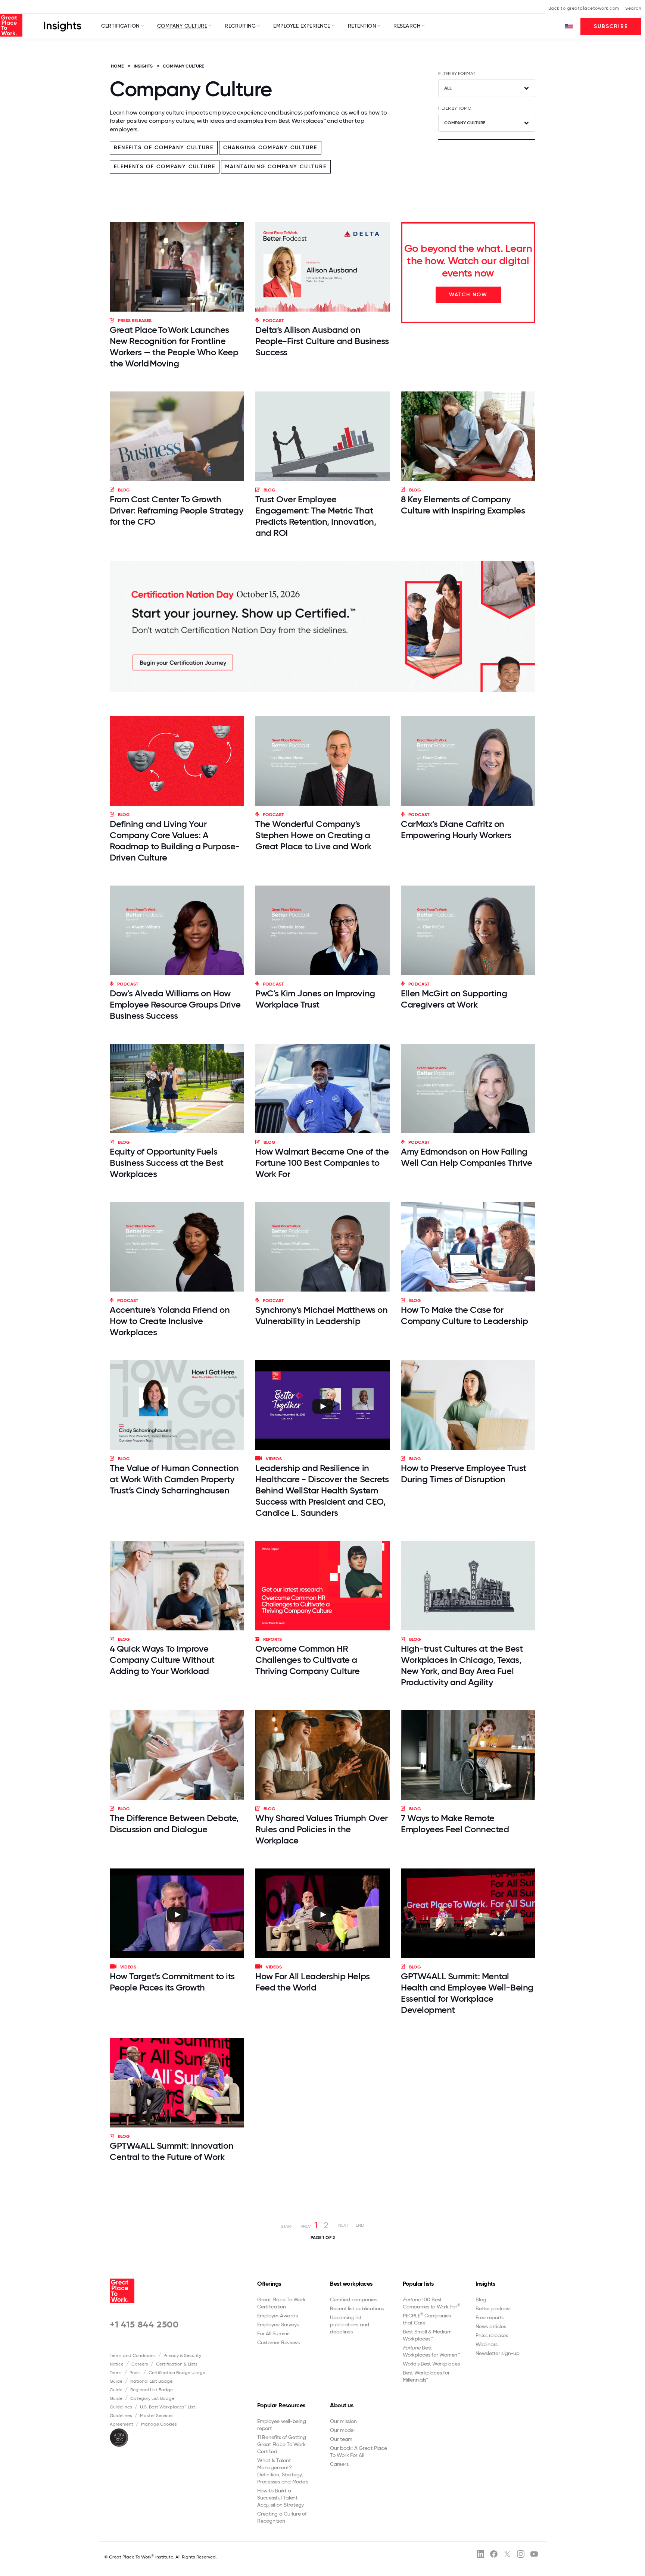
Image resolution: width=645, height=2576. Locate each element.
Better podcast (493, 2308)
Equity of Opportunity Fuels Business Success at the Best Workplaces (167, 1163)
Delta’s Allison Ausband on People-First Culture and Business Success (322, 341)
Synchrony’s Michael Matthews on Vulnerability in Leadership (321, 1315)
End (360, 2225)
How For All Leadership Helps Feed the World (313, 1982)
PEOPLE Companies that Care (427, 2319)
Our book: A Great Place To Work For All (358, 2452)
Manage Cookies (159, 2424)
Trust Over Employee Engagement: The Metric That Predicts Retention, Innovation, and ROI (316, 516)
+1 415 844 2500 (144, 2324)
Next (343, 2225)
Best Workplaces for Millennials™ (426, 2376)
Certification (120, 26)
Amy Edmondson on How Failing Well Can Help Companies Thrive (467, 1157)
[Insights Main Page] (63, 26)
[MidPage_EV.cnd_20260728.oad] (322, 626)
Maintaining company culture (276, 167)
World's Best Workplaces (431, 2364)
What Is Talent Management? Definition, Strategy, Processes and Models (283, 2471)
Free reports (490, 2317)
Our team (341, 2439)
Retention (362, 26)
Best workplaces (351, 2284)
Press (135, 2373)
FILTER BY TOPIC (455, 108)
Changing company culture (270, 148)
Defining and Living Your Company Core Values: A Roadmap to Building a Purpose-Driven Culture (175, 841)
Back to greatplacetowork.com (584, 8)
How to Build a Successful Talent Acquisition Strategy (281, 2498)
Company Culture (182, 26)
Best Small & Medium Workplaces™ (427, 2335)
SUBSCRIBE (611, 26)
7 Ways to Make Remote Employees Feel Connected (455, 1824)
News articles (491, 2326)
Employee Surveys (278, 2324)
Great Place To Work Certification (281, 2303)
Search (633, 8)
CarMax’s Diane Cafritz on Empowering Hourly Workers (456, 829)
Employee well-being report (281, 2425)
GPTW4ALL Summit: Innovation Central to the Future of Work (172, 2151)
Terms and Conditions (133, 2355)
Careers (140, 2364)
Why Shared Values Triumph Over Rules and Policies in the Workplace (322, 1829)
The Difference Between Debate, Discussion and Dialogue (174, 1824)
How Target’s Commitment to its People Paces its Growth (172, 1982)
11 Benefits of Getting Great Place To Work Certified (282, 2444)
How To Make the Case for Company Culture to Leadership (464, 1315)
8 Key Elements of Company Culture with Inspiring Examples (463, 505)
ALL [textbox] (448, 88)
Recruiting (240, 26)
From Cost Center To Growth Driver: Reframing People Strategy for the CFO (176, 510)
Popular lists (418, 2284)
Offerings (269, 2284)
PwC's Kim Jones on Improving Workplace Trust (315, 999)
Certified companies (353, 2299)
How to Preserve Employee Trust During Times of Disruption (464, 1473)
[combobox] (487, 88)
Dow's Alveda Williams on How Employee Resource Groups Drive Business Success (175, 1004)
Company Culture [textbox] (465, 123)
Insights (485, 2284)
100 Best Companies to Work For (431, 2303)
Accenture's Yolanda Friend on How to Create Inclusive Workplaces (170, 1321)
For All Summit (274, 2333)
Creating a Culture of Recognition (282, 2517)
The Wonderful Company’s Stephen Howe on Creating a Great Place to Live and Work (313, 835)
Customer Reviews (278, 2342)
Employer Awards (277, 2316)
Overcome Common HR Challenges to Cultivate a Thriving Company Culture (307, 1660)
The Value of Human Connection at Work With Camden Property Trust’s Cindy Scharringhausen (174, 1479)
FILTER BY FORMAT (457, 74)
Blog (481, 2299)
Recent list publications (357, 2308)
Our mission (343, 2421)
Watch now (468, 295)
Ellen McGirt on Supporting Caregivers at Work (454, 999)
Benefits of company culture (164, 148)
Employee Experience (302, 26)
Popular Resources (281, 2405)
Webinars (487, 2344)
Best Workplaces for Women (431, 2351)
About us (342, 2405)
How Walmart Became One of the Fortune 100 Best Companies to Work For (322, 1163)
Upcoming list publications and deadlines (350, 2324)
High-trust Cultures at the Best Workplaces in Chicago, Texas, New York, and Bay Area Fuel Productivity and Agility (462, 1665)
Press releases (492, 2335)
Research (407, 26)
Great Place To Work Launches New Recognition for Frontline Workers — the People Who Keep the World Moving (174, 346)
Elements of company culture (165, 167)
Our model (342, 2430)
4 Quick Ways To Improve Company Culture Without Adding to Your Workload (162, 1660)
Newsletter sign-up (498, 2353)
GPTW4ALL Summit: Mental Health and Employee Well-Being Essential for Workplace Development (467, 1993)
